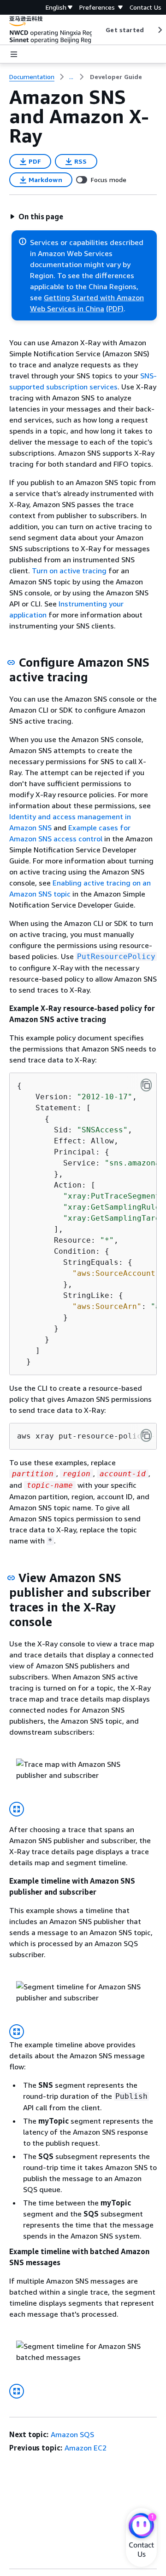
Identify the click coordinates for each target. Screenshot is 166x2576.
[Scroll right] (159, 30)
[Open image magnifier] (17, 1809)
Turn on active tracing (69, 571)
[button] (36, 217)
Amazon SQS (72, 2434)
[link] (116, 77)
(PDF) (115, 308)
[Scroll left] (99, 30)
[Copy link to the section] (11, 663)
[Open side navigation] (14, 54)
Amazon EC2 (86, 2448)
